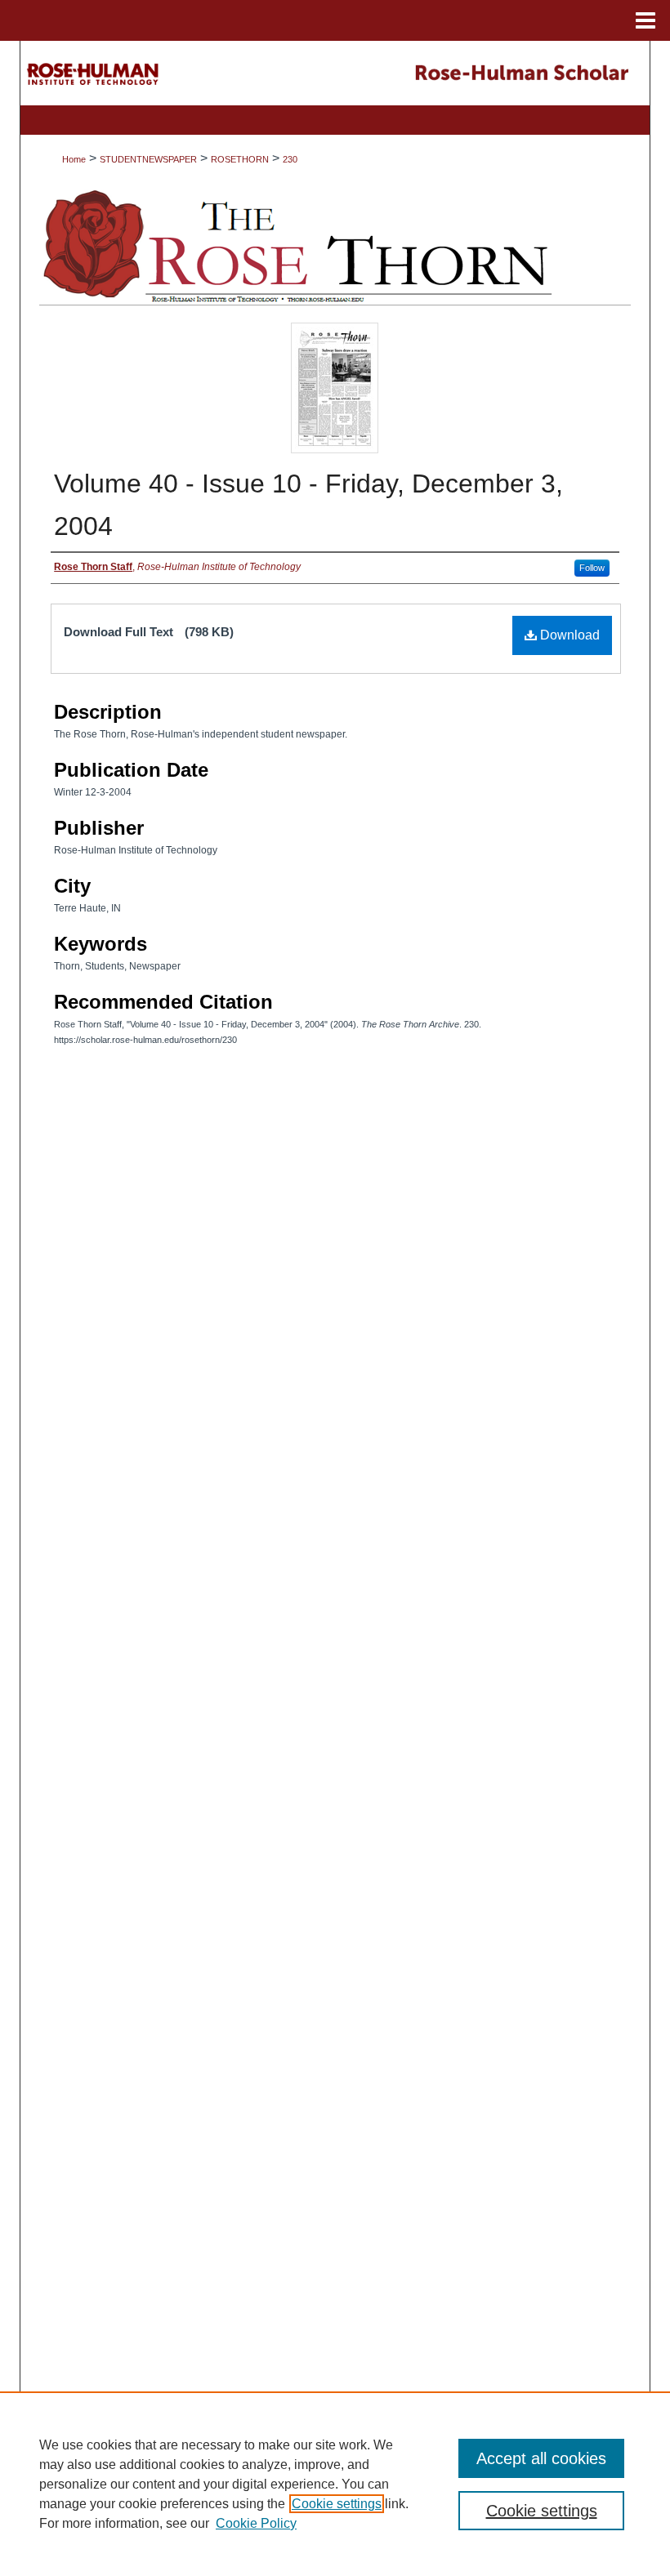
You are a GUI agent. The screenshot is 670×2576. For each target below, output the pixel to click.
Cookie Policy (256, 2523)
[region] (335, 2484)
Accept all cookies (541, 2458)
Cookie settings (337, 2504)
